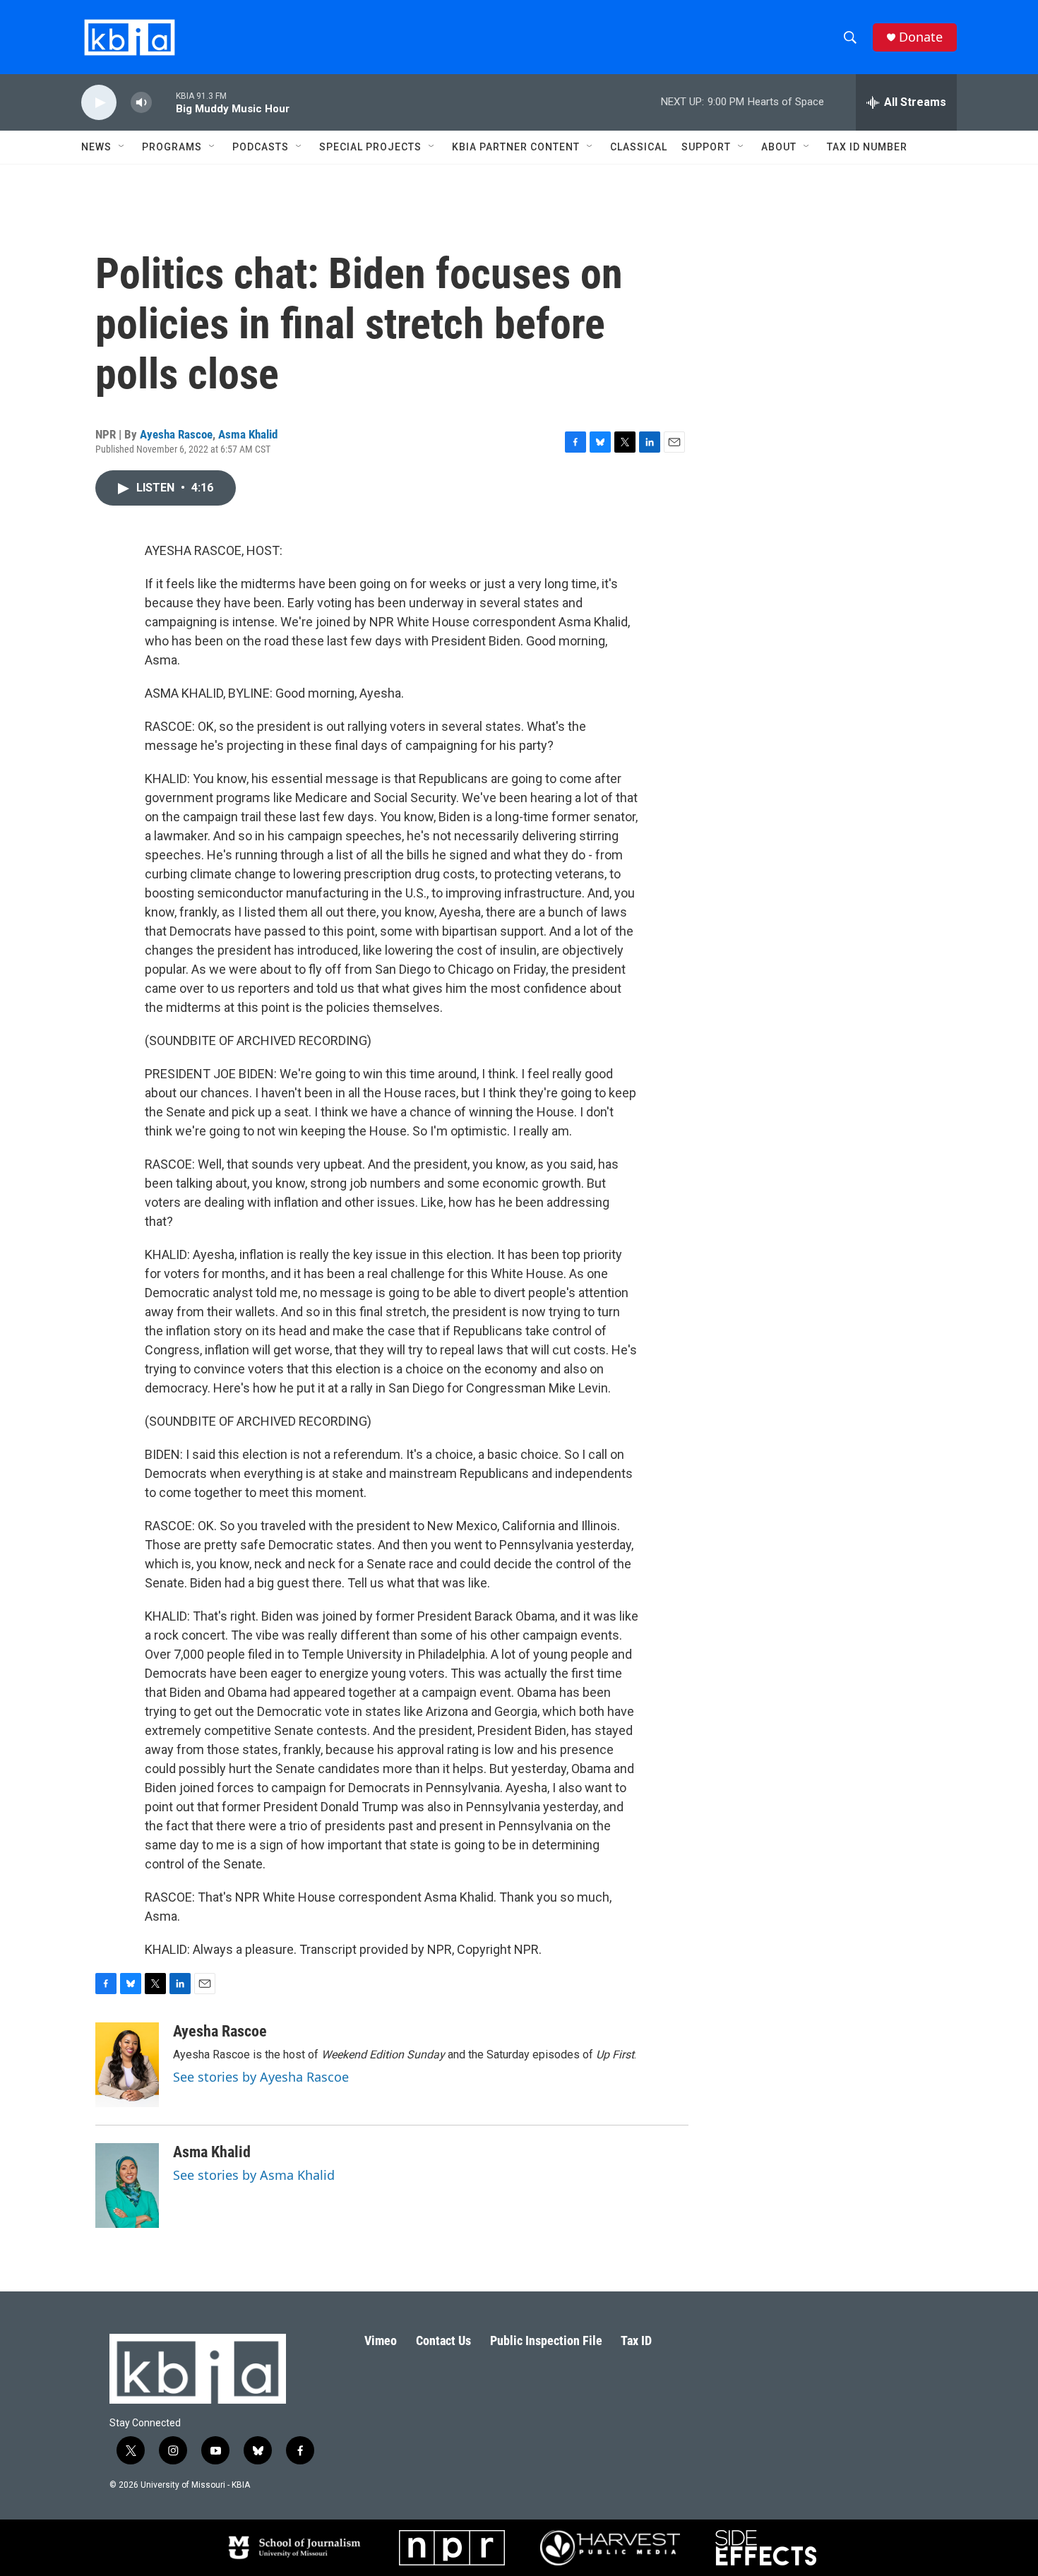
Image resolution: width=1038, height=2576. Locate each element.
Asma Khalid (248, 434)
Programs (172, 147)
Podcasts (261, 147)
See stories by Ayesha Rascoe (261, 2077)
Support (706, 147)
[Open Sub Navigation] (122, 147)
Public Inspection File (546, 2341)
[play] (99, 103)
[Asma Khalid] (127, 2186)
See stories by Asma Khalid (254, 2175)
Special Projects (370, 147)
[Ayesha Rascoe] (127, 2065)
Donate (921, 37)
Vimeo (381, 2341)
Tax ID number (867, 147)
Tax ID (636, 2341)
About (779, 147)
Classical (639, 147)
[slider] (164, 102)
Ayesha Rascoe (176, 434)
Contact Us (443, 2341)
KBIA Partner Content (516, 147)
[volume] (141, 103)
